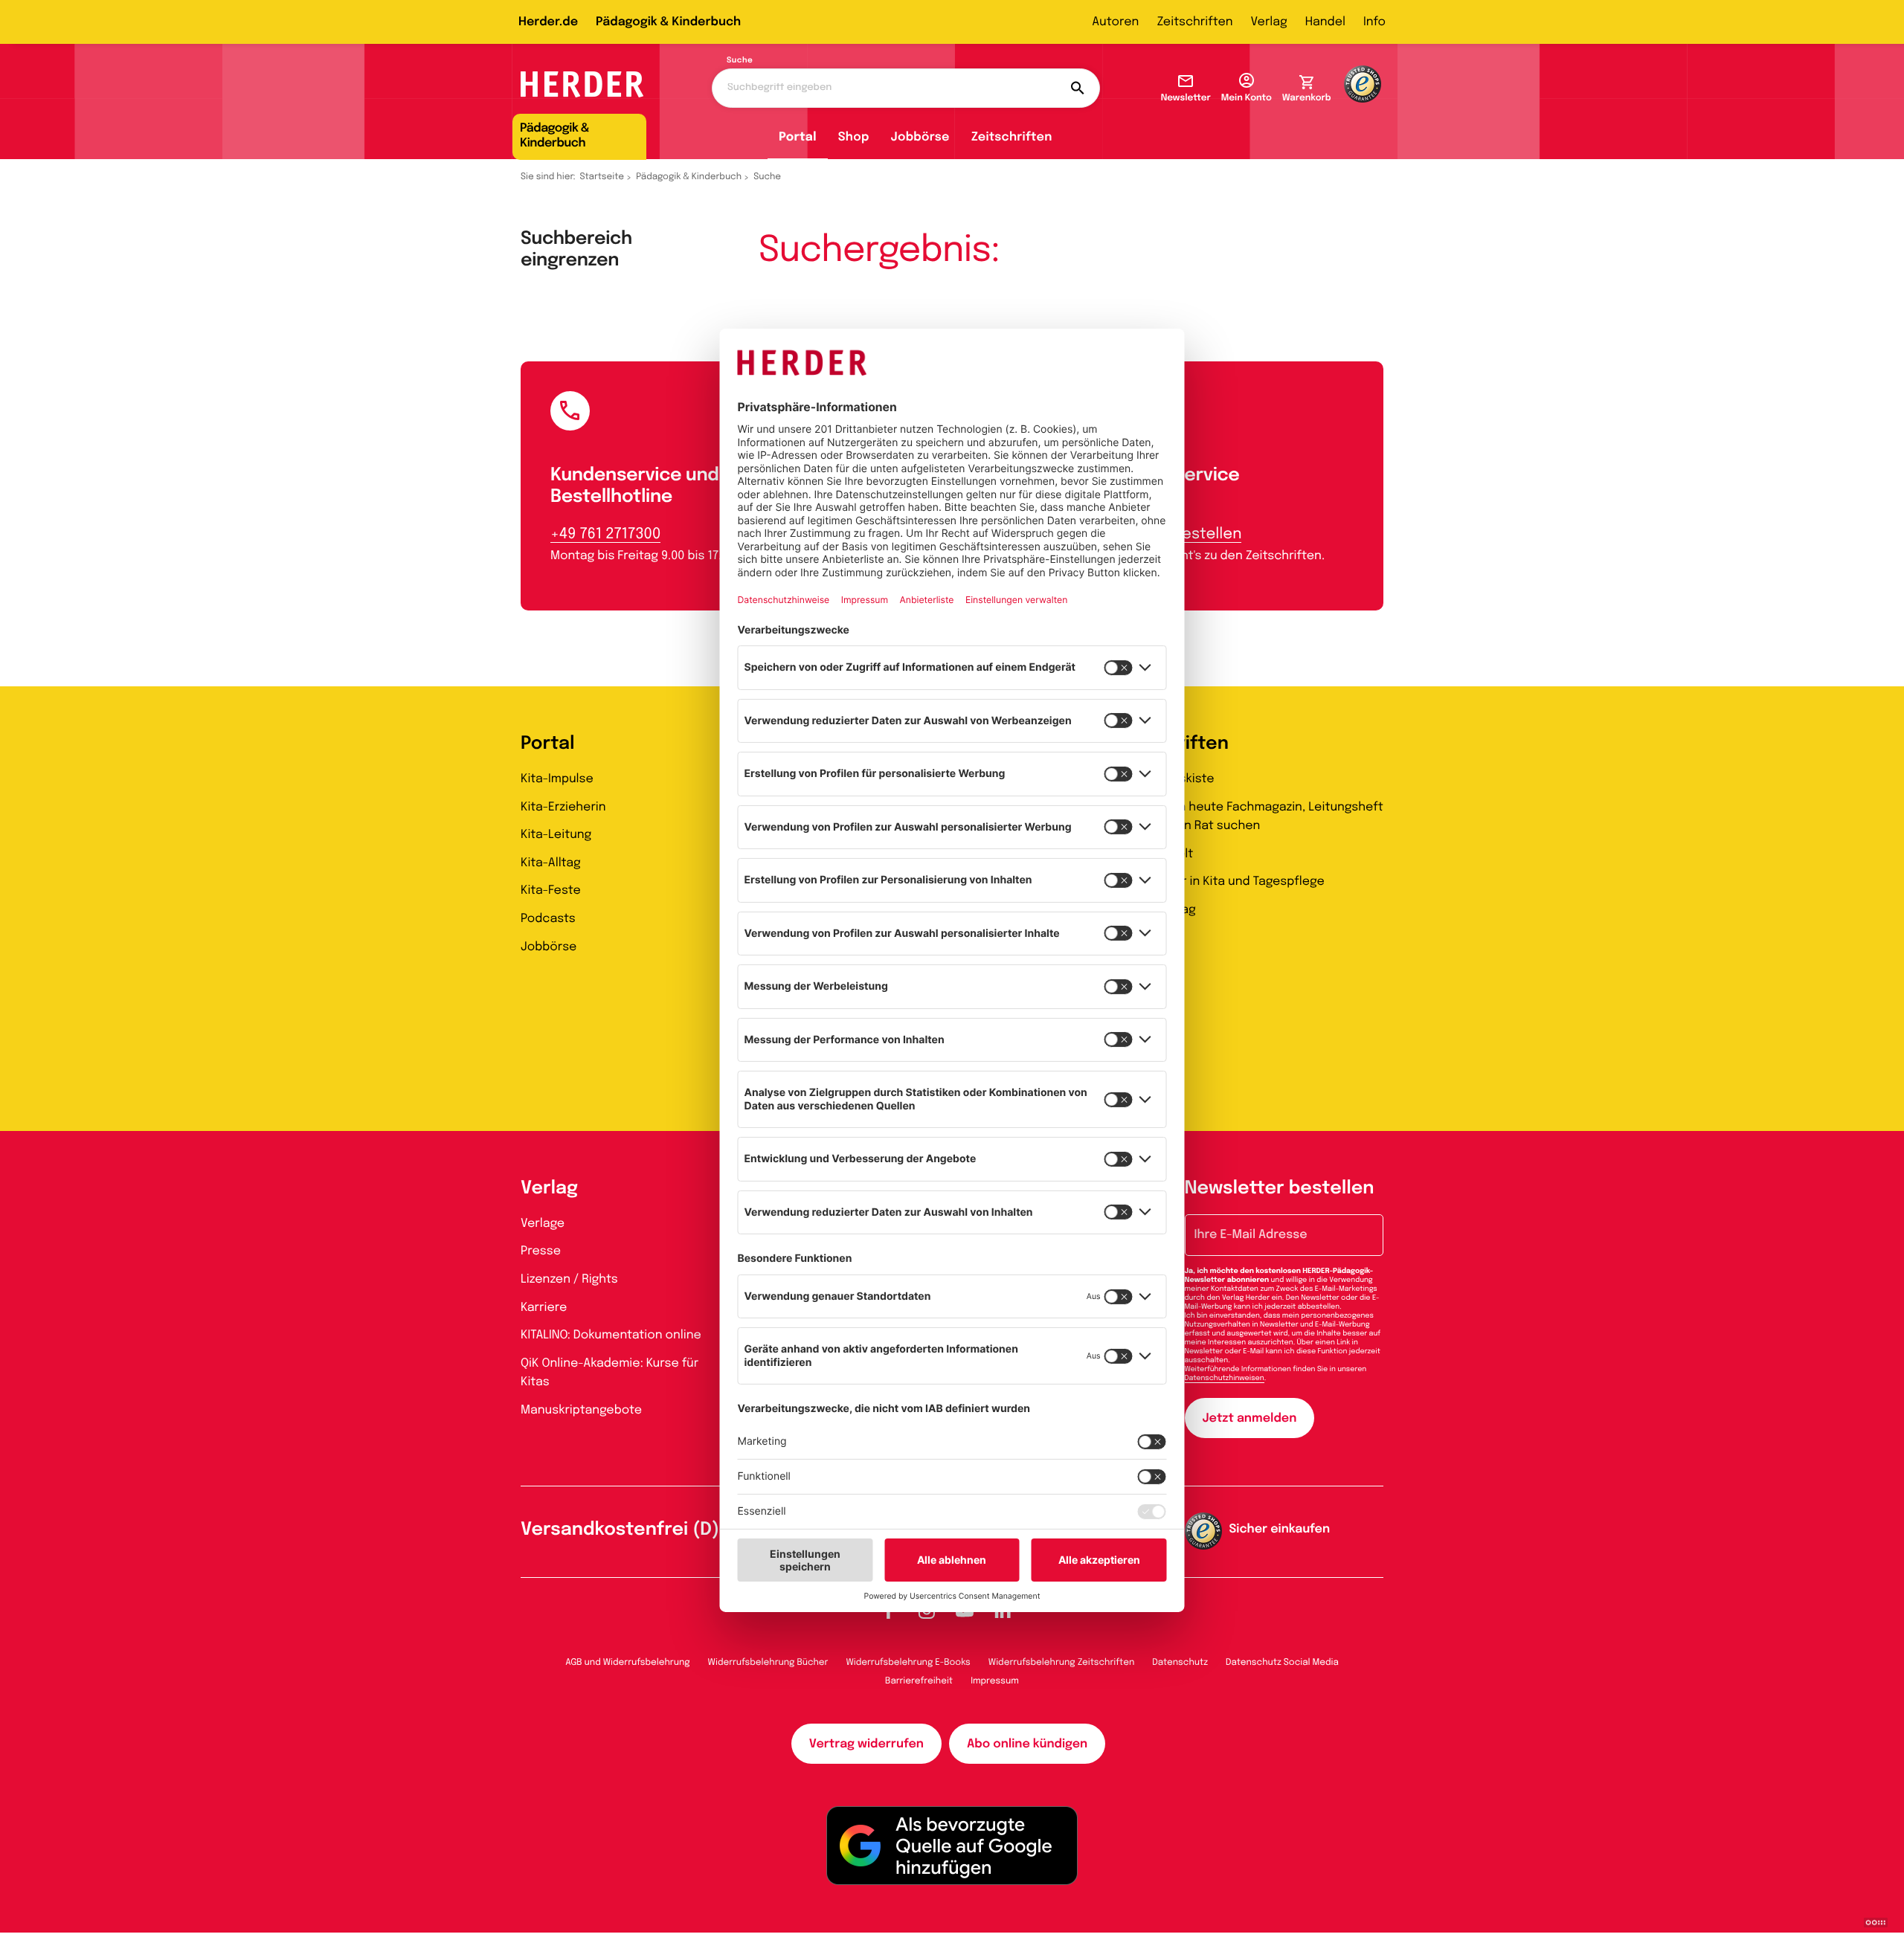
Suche (740, 61)
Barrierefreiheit (919, 1681)
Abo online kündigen (1027, 1744)
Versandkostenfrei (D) (620, 1530)
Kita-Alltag (551, 863)
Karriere (544, 1308)
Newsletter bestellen (1280, 1189)
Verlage (543, 1224)
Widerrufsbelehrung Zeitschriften (1061, 1663)
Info (1374, 22)
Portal (798, 137)
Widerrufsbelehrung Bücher (768, 1663)
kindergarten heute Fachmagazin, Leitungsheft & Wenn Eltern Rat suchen (1247, 817)
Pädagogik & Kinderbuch (668, 22)
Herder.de (548, 22)
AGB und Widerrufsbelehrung (627, 1663)
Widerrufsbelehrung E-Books (908, 1663)
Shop (854, 137)
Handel (1325, 22)
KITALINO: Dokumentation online (611, 1335)
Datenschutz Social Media (1282, 1663)
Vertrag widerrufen (866, 1744)
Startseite (602, 177)
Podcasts (548, 919)
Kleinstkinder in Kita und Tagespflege (1217, 882)
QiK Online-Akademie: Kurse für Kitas (610, 1373)
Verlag (1269, 22)
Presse (541, 1251)
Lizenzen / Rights (569, 1279)
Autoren (1115, 22)
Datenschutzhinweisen (1225, 1379)
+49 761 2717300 (605, 534)
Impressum (995, 1681)
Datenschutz (1180, 1663)
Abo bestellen (1191, 534)
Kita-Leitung (556, 835)
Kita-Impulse (557, 779)
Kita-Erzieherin (563, 807)
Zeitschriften (1194, 22)
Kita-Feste (551, 890)
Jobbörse (920, 137)
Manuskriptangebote (581, 1410)
